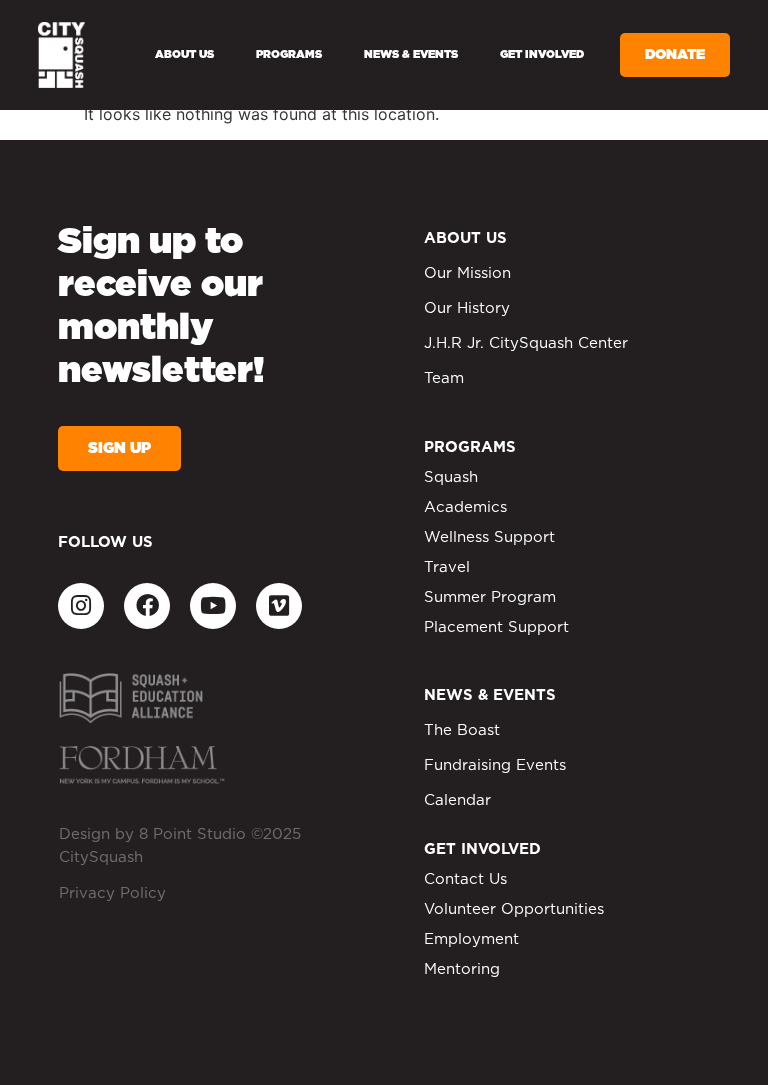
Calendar (457, 800)
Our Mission (467, 273)
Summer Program (490, 597)
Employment (471, 939)
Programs (289, 54)
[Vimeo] (279, 606)
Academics (465, 507)
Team (444, 378)
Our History (467, 308)
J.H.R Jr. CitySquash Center (526, 343)
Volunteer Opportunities (514, 909)
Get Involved (542, 54)
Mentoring (462, 969)
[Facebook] (147, 606)
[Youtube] (213, 606)
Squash (451, 477)
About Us (184, 54)
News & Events (411, 54)
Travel (447, 567)
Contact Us (465, 879)
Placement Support (496, 627)
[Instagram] (81, 606)
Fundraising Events (495, 765)
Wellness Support (489, 537)
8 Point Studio (192, 834)
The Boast (462, 730)
